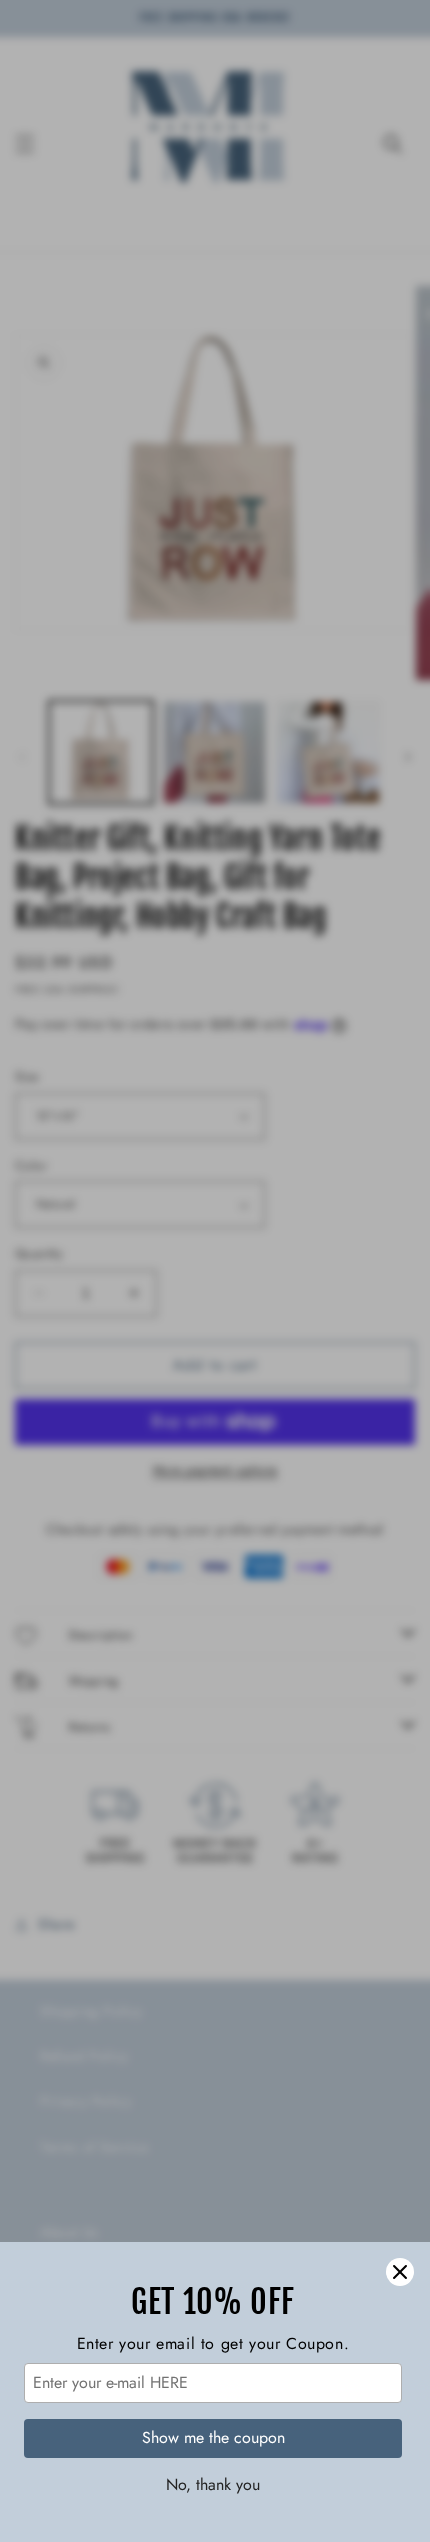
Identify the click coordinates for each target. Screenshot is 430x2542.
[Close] (400, 2272)
